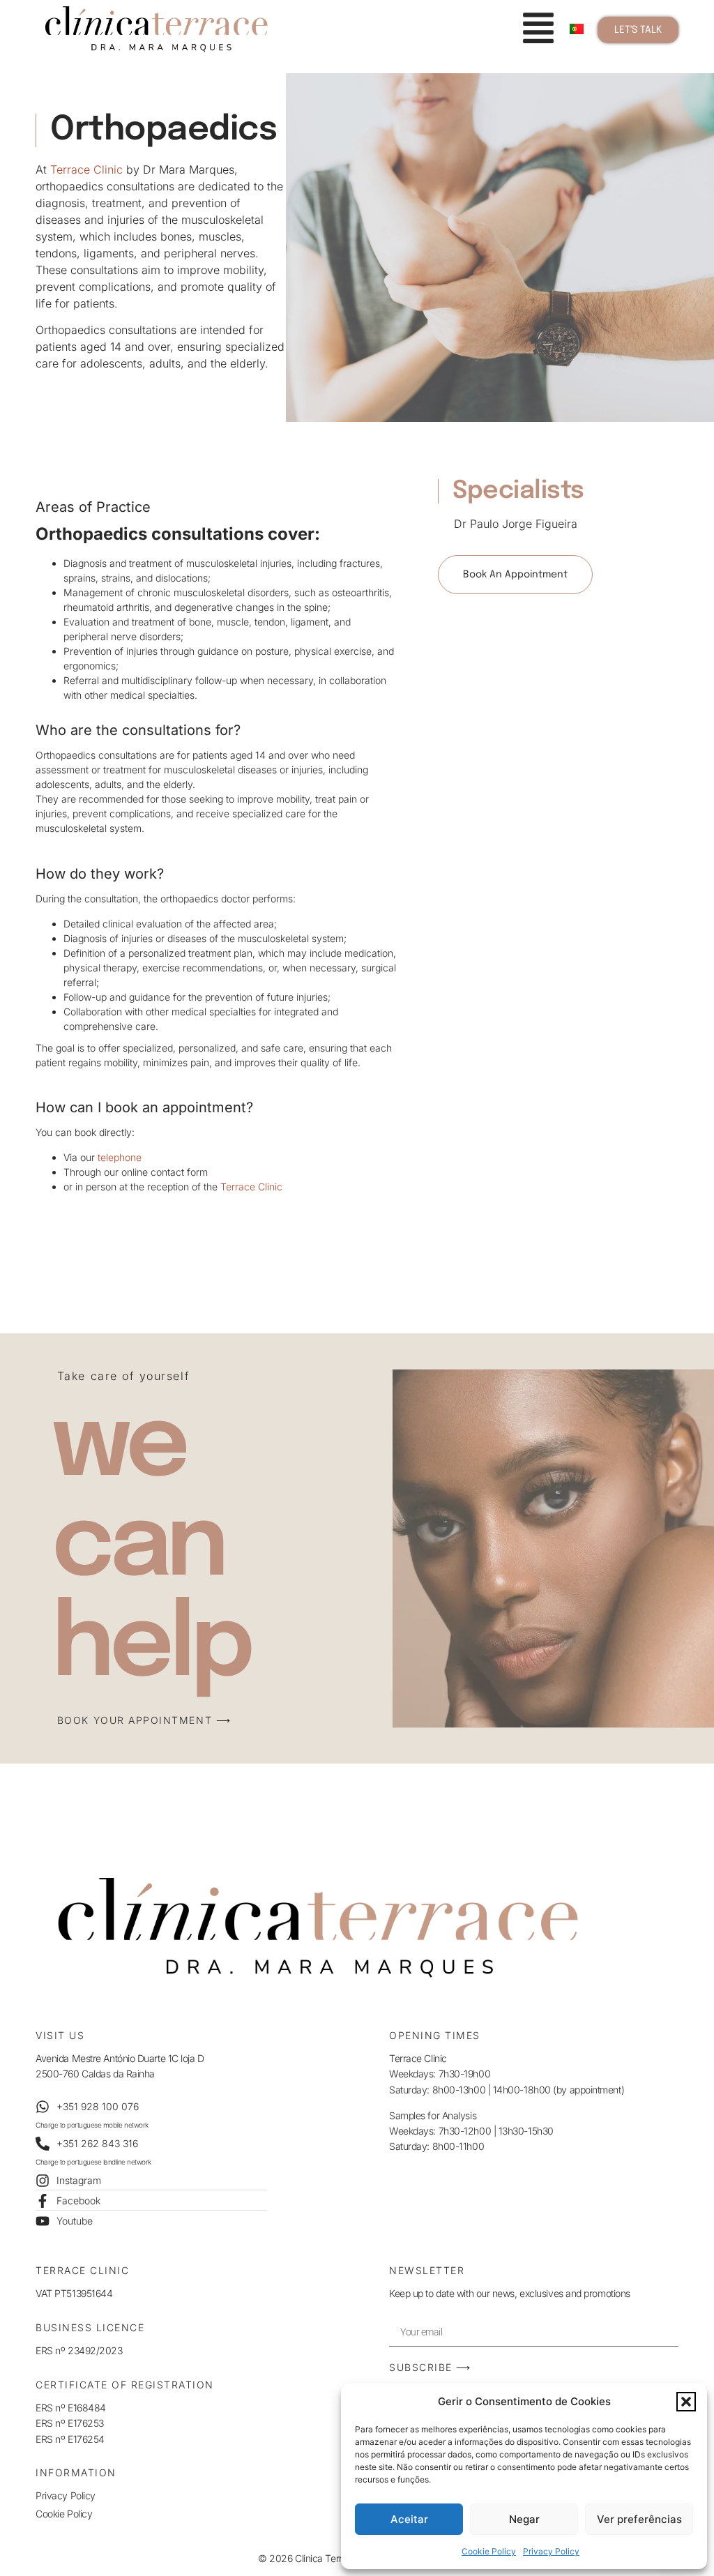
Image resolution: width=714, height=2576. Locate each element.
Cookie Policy (489, 2551)
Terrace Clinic (86, 169)
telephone (120, 1157)
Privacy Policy (551, 2551)
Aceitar (409, 2519)
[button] (686, 2402)
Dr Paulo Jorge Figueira (516, 524)
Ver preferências (639, 2519)
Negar (524, 2519)
